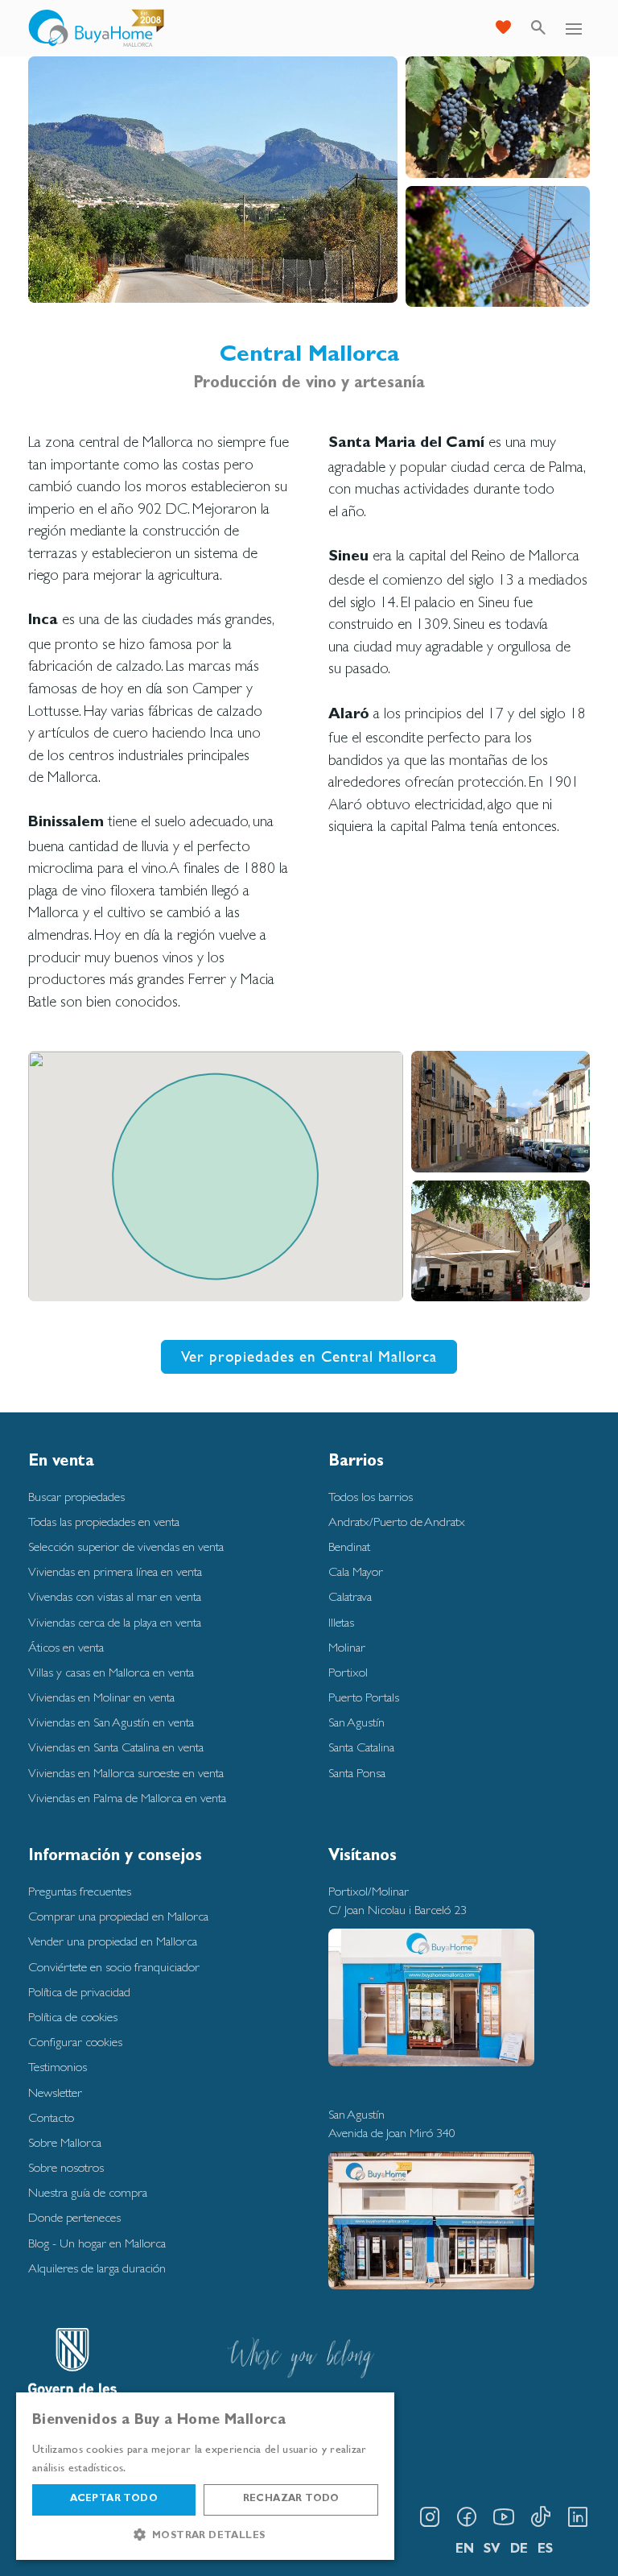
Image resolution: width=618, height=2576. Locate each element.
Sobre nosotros (66, 2167)
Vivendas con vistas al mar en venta (115, 1596)
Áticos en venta (66, 1647)
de (519, 2550)
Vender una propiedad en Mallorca (113, 1941)
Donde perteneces (74, 2217)
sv (492, 2550)
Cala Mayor (356, 1571)
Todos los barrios (371, 1497)
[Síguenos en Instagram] (430, 2517)
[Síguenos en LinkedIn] (578, 2517)
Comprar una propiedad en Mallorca (118, 1916)
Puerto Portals (364, 1697)
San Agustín (356, 1722)
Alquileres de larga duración (97, 2268)
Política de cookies (73, 2017)
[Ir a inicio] (97, 28)
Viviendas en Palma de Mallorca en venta (127, 1798)
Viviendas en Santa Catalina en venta (116, 1747)
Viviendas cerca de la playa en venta (115, 1622)
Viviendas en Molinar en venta (101, 1697)
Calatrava (350, 1596)
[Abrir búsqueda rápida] (538, 28)
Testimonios (58, 2067)
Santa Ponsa (357, 1773)
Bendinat (349, 1546)
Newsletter (55, 2092)
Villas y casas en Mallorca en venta (111, 1672)
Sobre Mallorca (65, 2142)
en (465, 2550)
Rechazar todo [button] (291, 2500)
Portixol (348, 1672)
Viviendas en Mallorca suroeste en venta (126, 1773)
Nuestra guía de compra (88, 2192)
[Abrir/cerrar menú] (574, 28)
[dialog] (205, 2476)
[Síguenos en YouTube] (504, 2517)
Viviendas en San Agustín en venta (111, 1722)
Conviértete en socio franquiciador (114, 1967)
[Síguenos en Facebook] (467, 2517)
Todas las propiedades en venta (104, 1522)
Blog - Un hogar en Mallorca (97, 2243)
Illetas (341, 1622)
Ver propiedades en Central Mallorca (309, 1356)
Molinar (347, 1647)
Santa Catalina (361, 1747)
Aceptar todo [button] (114, 2500)
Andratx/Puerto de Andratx (397, 1522)
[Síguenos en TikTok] (541, 2517)
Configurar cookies (75, 2042)
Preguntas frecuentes (80, 1891)
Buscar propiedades (76, 1497)
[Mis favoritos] (503, 28)
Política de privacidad (79, 1992)
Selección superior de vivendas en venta (126, 1546)
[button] (205, 2535)
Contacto (51, 2117)
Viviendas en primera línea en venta (115, 1571)
